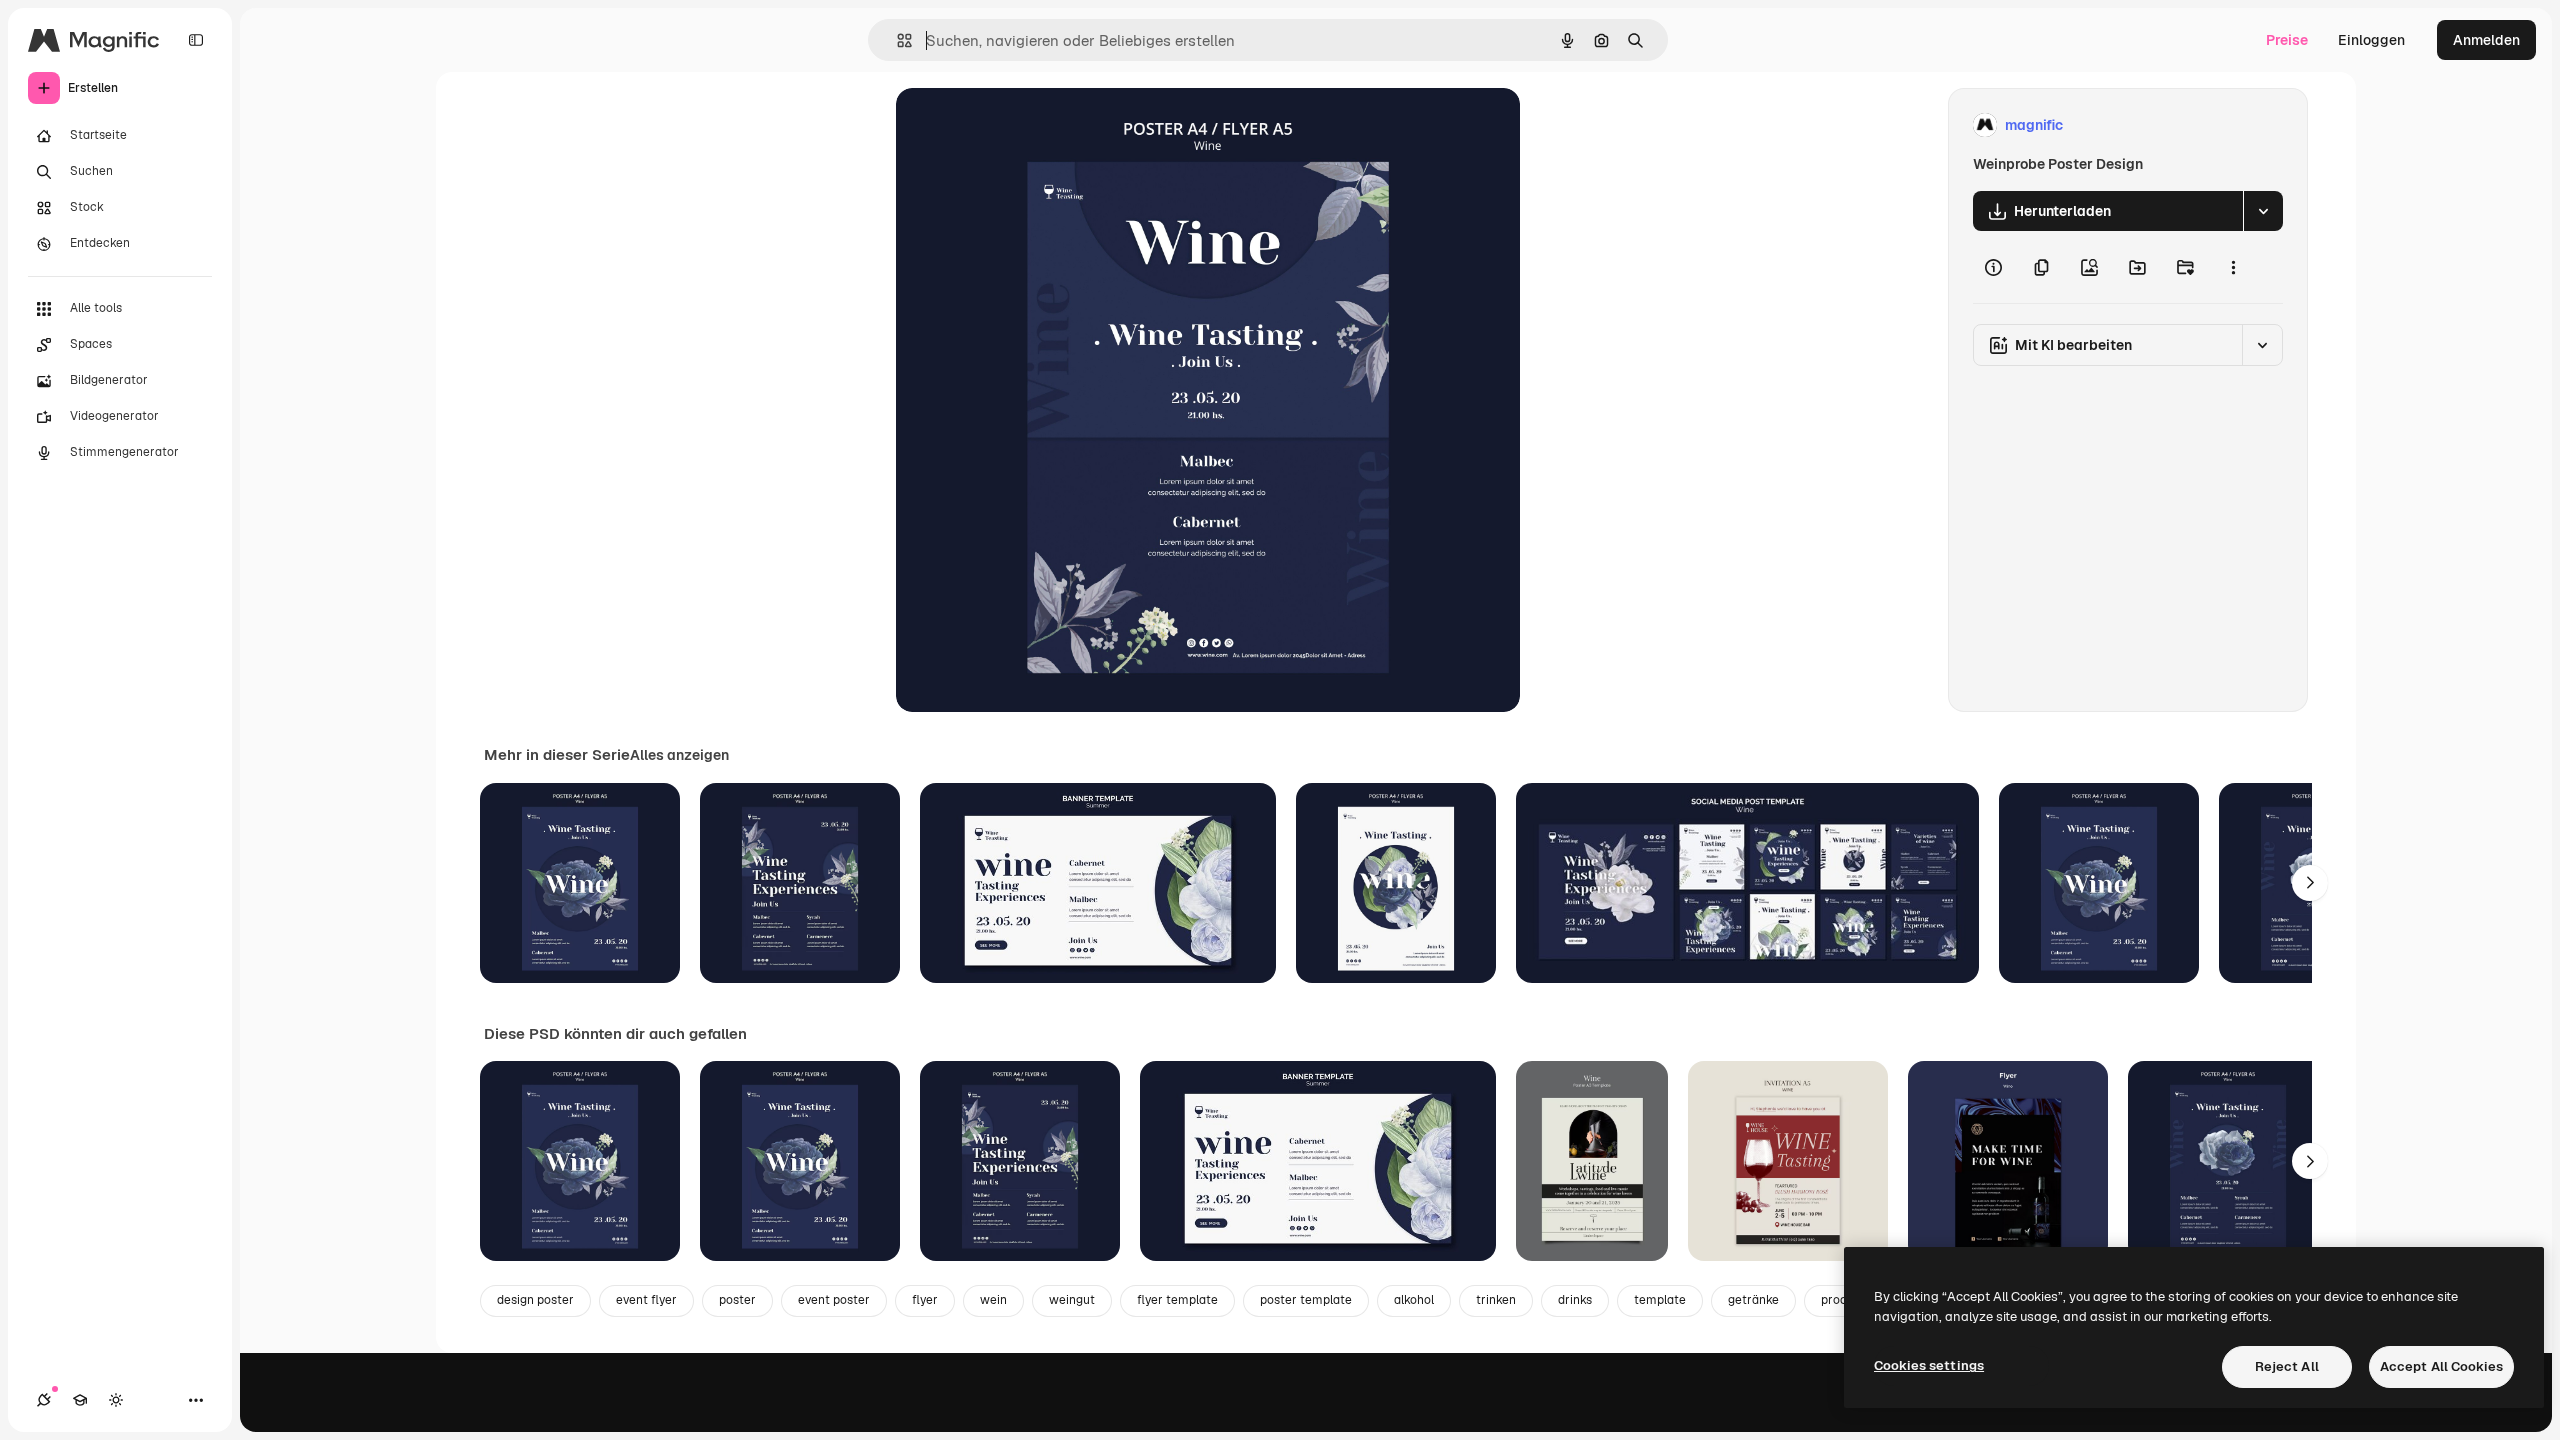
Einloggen (2371, 40)
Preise (2287, 40)
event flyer (646, 1300)
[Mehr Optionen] (2233, 267)
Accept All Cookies (2441, 1366)
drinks (1575, 1300)
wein (993, 1300)
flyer (925, 1300)
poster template (1306, 1300)
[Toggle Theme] (116, 1400)
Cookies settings (1929, 1365)
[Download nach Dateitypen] (2263, 211)
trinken (1496, 1300)
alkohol (1414, 1300)
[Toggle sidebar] (196, 40)
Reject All (2287, 1366)
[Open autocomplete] (896, 40)
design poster (535, 1300)
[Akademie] (80, 1400)
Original (1024, 125)
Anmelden (2486, 40)
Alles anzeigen (679, 755)
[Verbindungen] (44, 1400)
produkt (1843, 1300)
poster (737, 1300)
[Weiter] (2310, 883)
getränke (1753, 1300)
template (1660, 1300)
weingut (1072, 1300)
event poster (834, 1300)
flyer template (1177, 1300)
